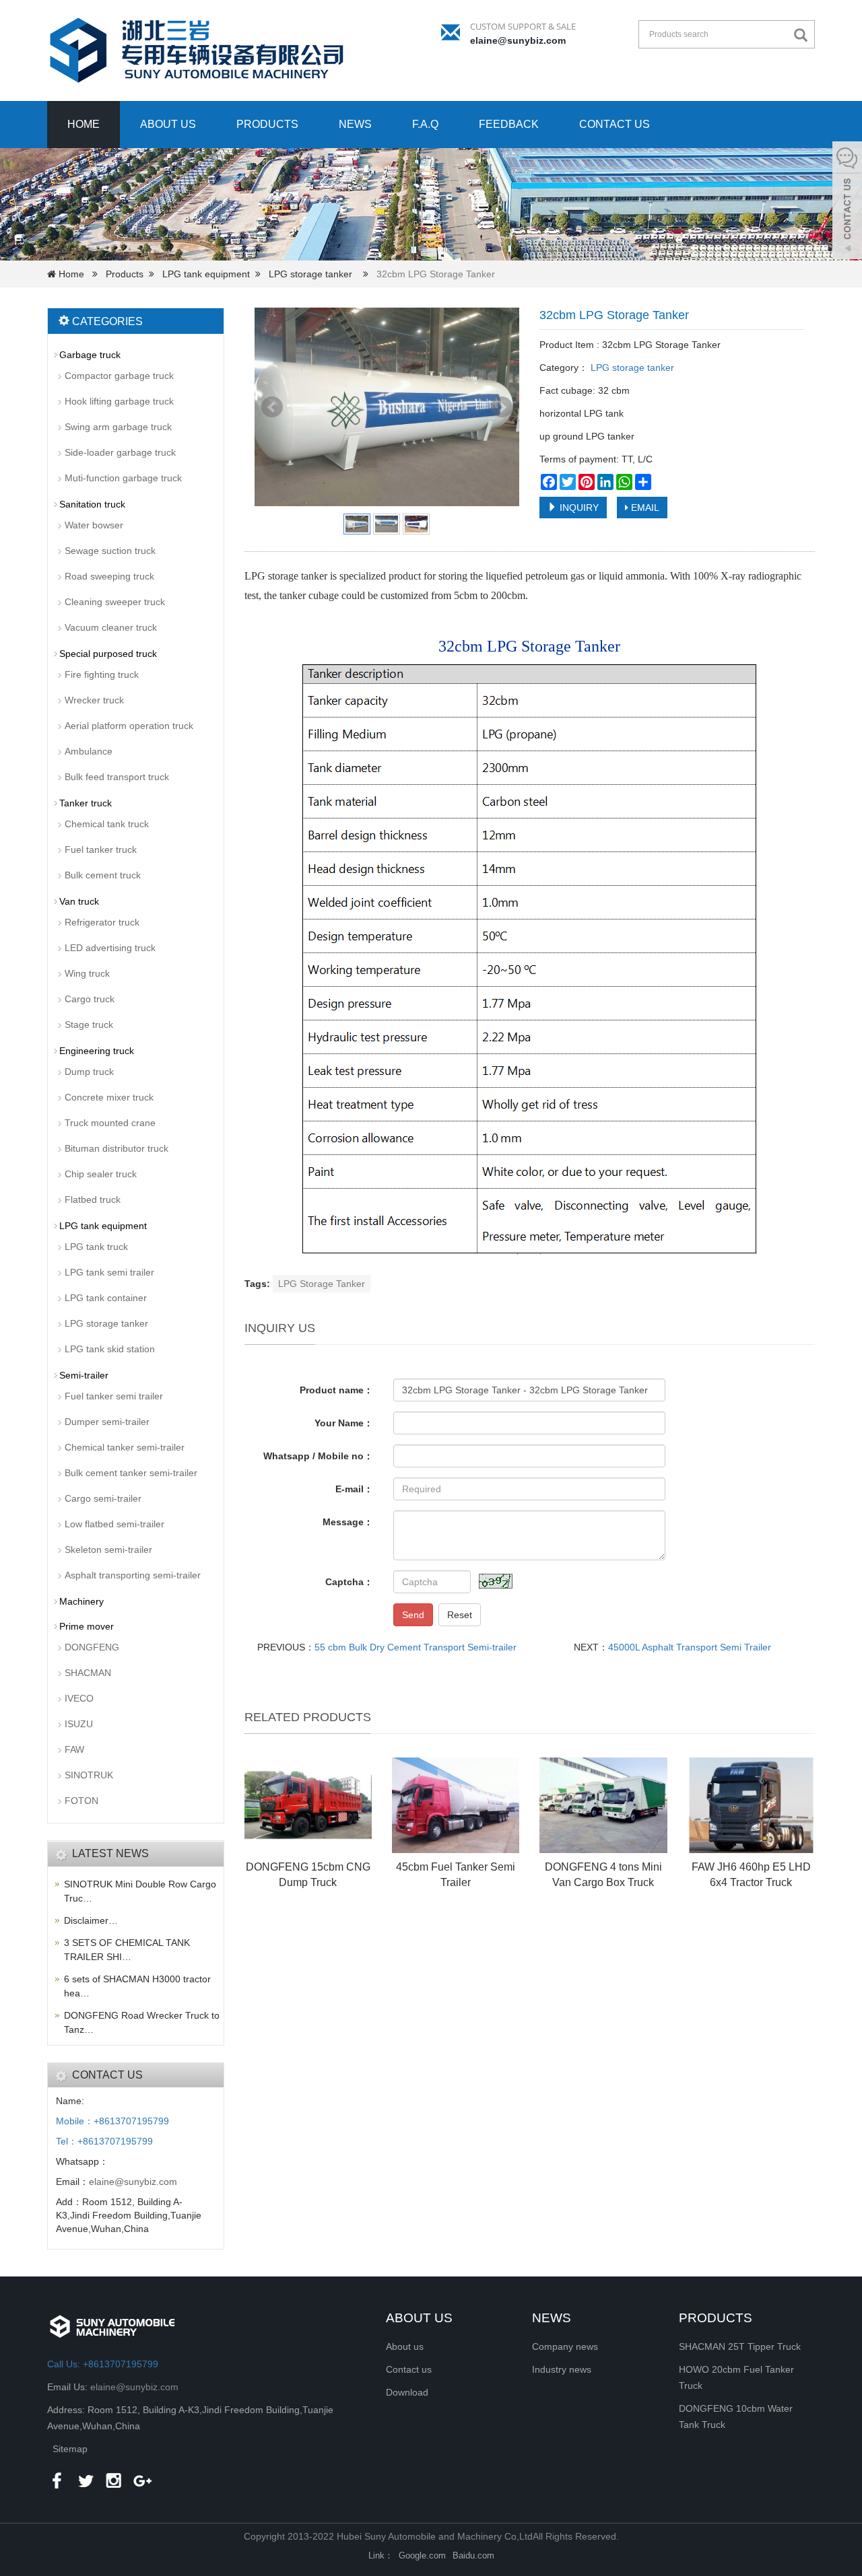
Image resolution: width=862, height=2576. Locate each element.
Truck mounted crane (110, 1123)
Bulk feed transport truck (117, 777)
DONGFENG (92, 1647)
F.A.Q (425, 124)
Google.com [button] (422, 2555)
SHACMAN (88, 1673)
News (355, 124)
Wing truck (87, 973)
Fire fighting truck (102, 674)
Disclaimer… (91, 1920)
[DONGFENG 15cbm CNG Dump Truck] (308, 1805)
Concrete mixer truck (109, 1097)
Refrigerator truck (102, 922)
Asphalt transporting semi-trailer (133, 1575)
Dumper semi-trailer (107, 1422)
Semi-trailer (84, 1375)
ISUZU (79, 1724)
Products (267, 124)
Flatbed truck (93, 1199)
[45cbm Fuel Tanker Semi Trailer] (456, 1805)
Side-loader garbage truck (120, 452)
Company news (565, 2346)
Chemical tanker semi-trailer (125, 1447)
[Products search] (804, 35)
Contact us (615, 124)
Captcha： (349, 1582)
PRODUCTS (716, 2318)
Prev (272, 407)
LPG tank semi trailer (109, 1272)
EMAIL (644, 508)
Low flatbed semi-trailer (114, 1524)
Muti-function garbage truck (123, 478)
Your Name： (344, 1423)
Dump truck (89, 1072)
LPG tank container (106, 1298)
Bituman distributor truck (117, 1148)
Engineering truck (97, 1051)
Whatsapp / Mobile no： (318, 1456)
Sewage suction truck (110, 551)
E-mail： (354, 1489)
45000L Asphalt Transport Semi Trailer (690, 1647)
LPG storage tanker (310, 274)
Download (407, 2392)
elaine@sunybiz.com (518, 40)
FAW (74, 1749)
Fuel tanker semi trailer (114, 1396)
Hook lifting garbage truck (119, 401)
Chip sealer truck (101, 1174)
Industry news (562, 2369)
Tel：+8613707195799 (104, 2141)
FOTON (81, 1801)
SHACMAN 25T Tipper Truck (740, 2346)
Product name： (336, 1390)
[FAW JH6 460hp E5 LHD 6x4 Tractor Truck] (751, 1805)
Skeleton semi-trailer (108, 1550)
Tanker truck (86, 803)
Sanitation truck (92, 504)
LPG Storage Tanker (322, 1284)
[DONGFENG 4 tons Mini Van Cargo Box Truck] (603, 1805)
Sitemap (70, 2449)
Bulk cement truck (103, 875)
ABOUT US (419, 2318)
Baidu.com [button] (473, 2555)
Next (502, 407)
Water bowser (94, 525)
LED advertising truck (110, 948)
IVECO (79, 1698)
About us (168, 124)
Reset (460, 1615)
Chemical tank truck (107, 824)
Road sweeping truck (109, 576)
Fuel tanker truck (101, 849)
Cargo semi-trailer (103, 1498)
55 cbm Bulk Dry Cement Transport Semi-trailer (416, 1647)
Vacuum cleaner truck (111, 627)
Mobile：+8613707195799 (112, 2121)
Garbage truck (90, 355)
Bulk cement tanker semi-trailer (131, 1473)
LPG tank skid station (110, 1349)
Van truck (79, 901)
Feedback (509, 124)
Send (413, 1615)
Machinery (81, 1601)
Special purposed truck (108, 654)
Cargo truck (90, 999)
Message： (348, 1522)
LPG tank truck (96, 1247)
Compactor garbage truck (119, 376)
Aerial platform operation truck (129, 726)
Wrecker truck (94, 700)
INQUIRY (578, 508)
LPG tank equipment (206, 274)
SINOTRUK (89, 1775)
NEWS (552, 2318)
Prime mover (87, 1626)
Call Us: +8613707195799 (103, 2364)
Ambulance (89, 751)
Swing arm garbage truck (118, 427)
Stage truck (89, 1024)
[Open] (847, 202)
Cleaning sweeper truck (115, 602)
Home (84, 124)
